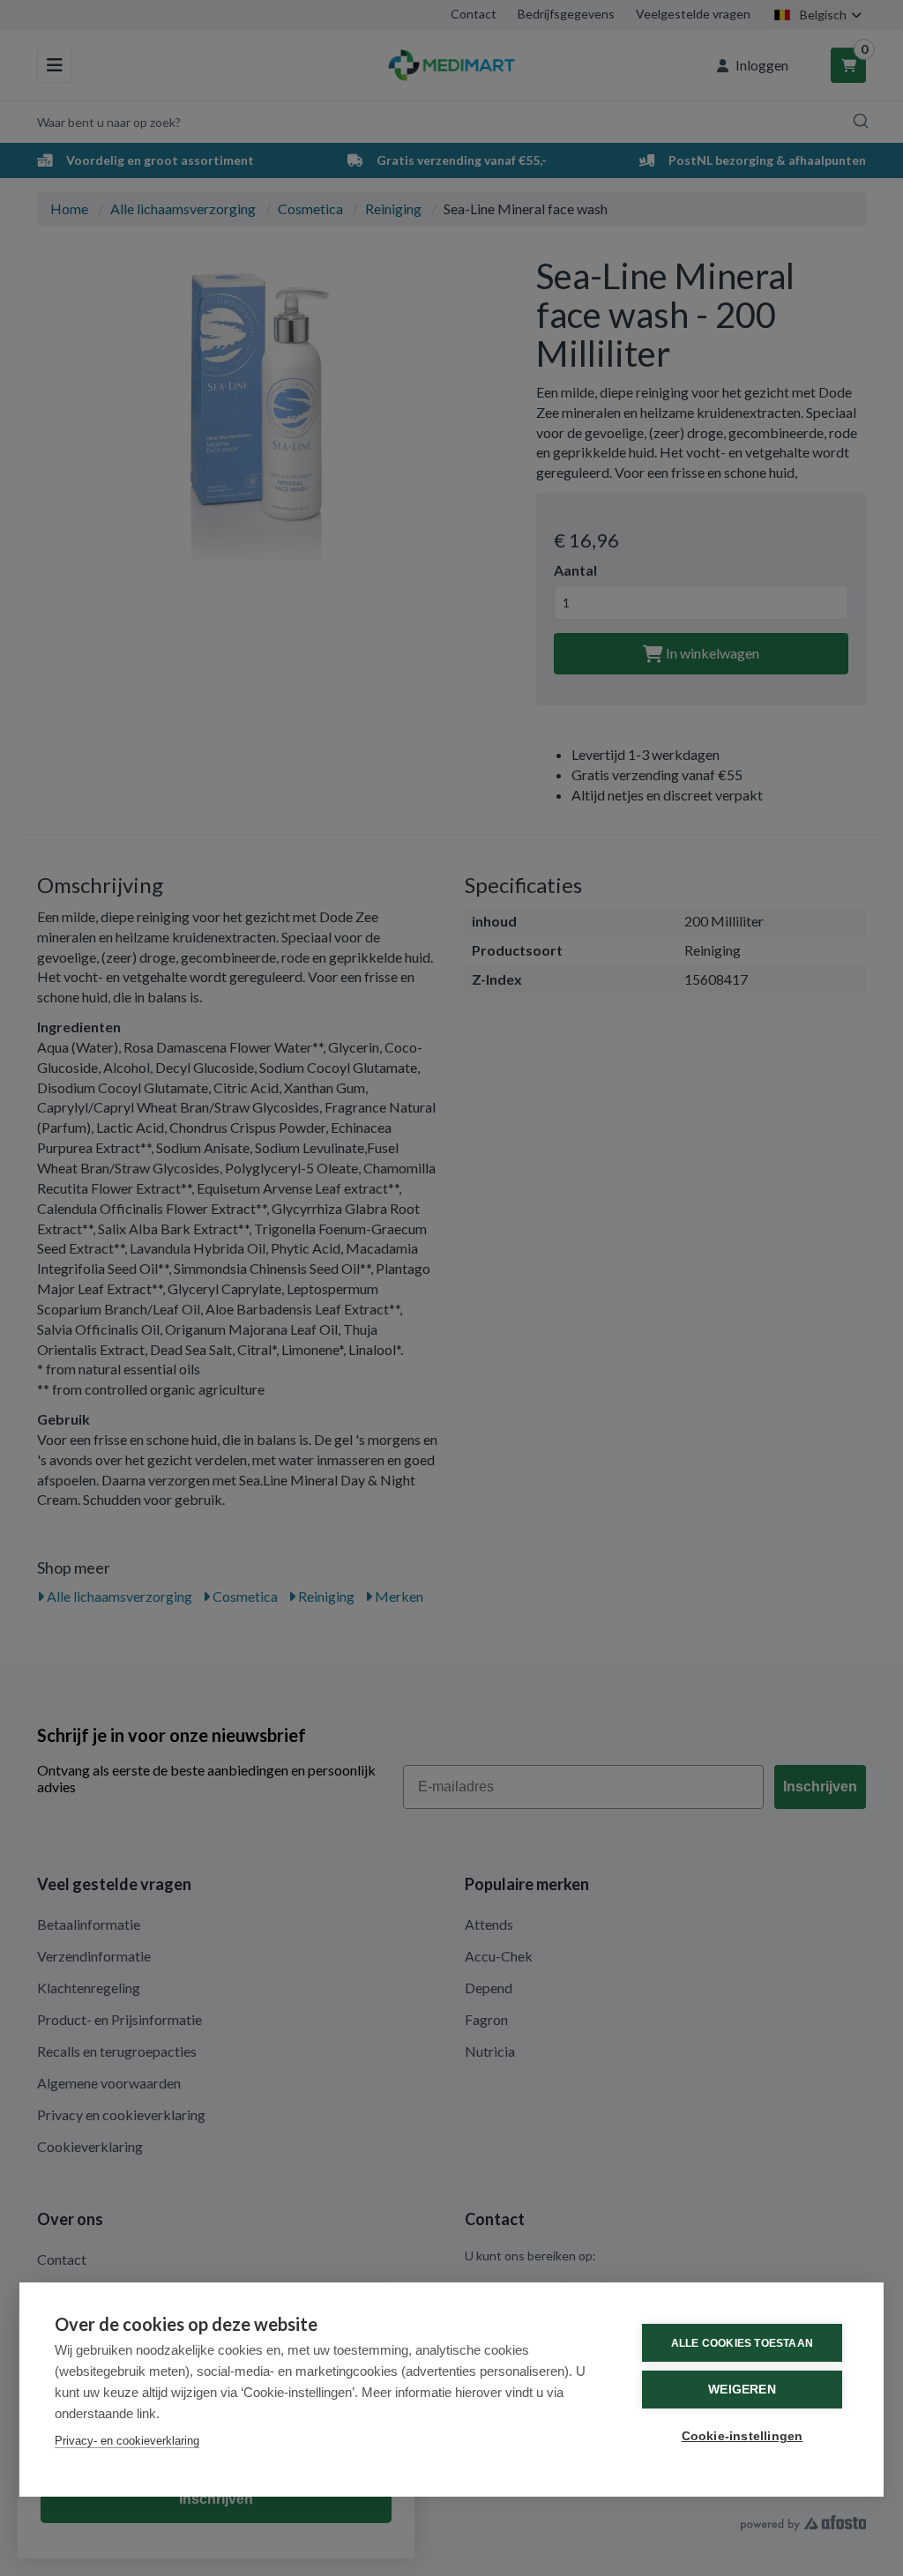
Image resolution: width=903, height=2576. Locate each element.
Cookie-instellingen (743, 2436)
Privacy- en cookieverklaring (127, 2441)
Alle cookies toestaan (742, 2343)
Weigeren (742, 2390)
